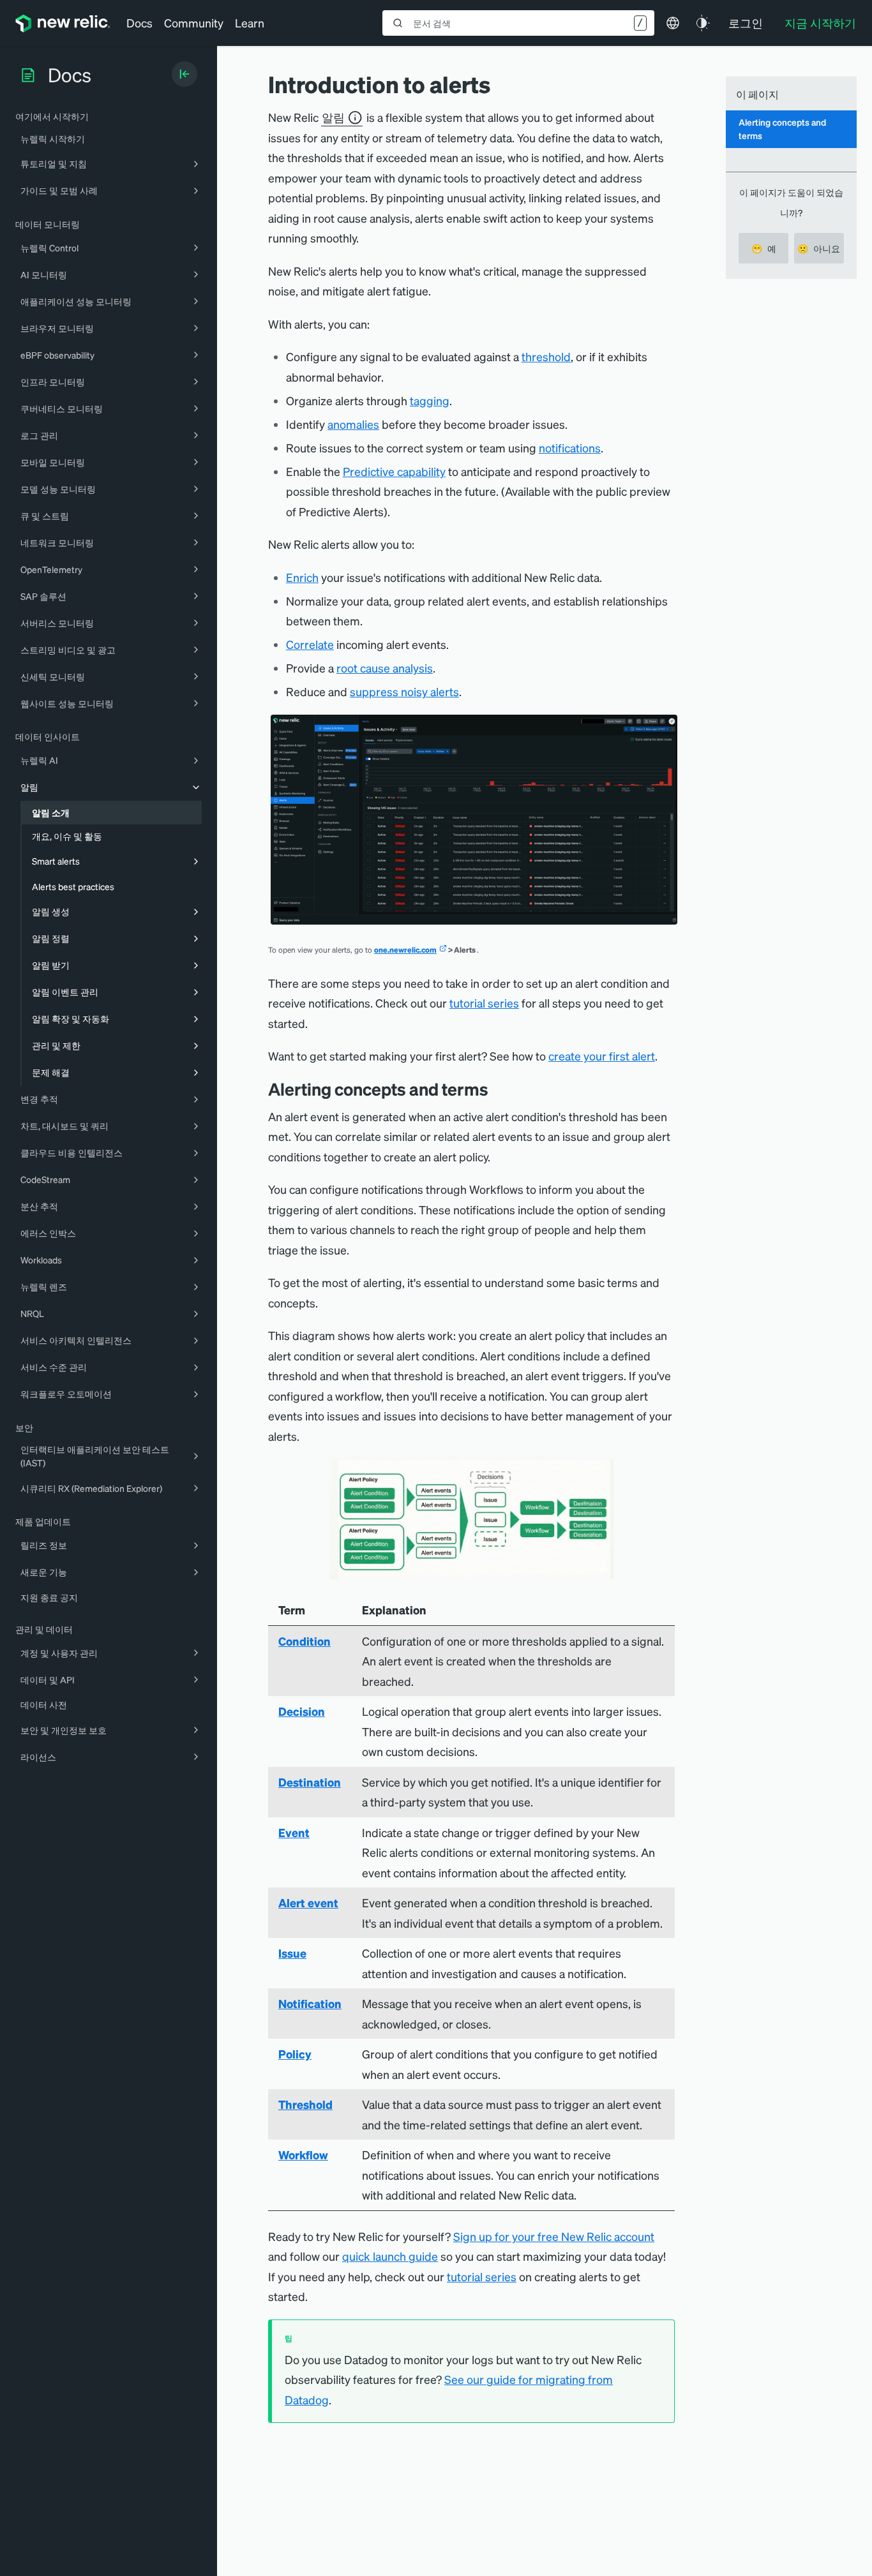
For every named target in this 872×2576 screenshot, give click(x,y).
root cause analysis (385, 668)
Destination (310, 1782)
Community (194, 23)
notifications (570, 448)
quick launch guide (390, 2256)
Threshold (305, 2104)
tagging (430, 400)
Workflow (303, 2155)
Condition (304, 1641)
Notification (310, 2003)
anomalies (353, 424)
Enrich (302, 577)
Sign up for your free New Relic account (554, 2236)
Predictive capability (394, 471)
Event (294, 1832)
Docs (139, 23)
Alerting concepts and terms (782, 129)
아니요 (819, 248)
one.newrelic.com (405, 950)
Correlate (310, 644)
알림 (333, 117)
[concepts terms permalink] (498, 1089)
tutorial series (484, 1003)
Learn (250, 23)
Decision (302, 1711)
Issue (292, 1953)
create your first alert (602, 1056)
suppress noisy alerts (404, 691)
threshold (546, 356)
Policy (295, 2054)
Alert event (308, 1902)
